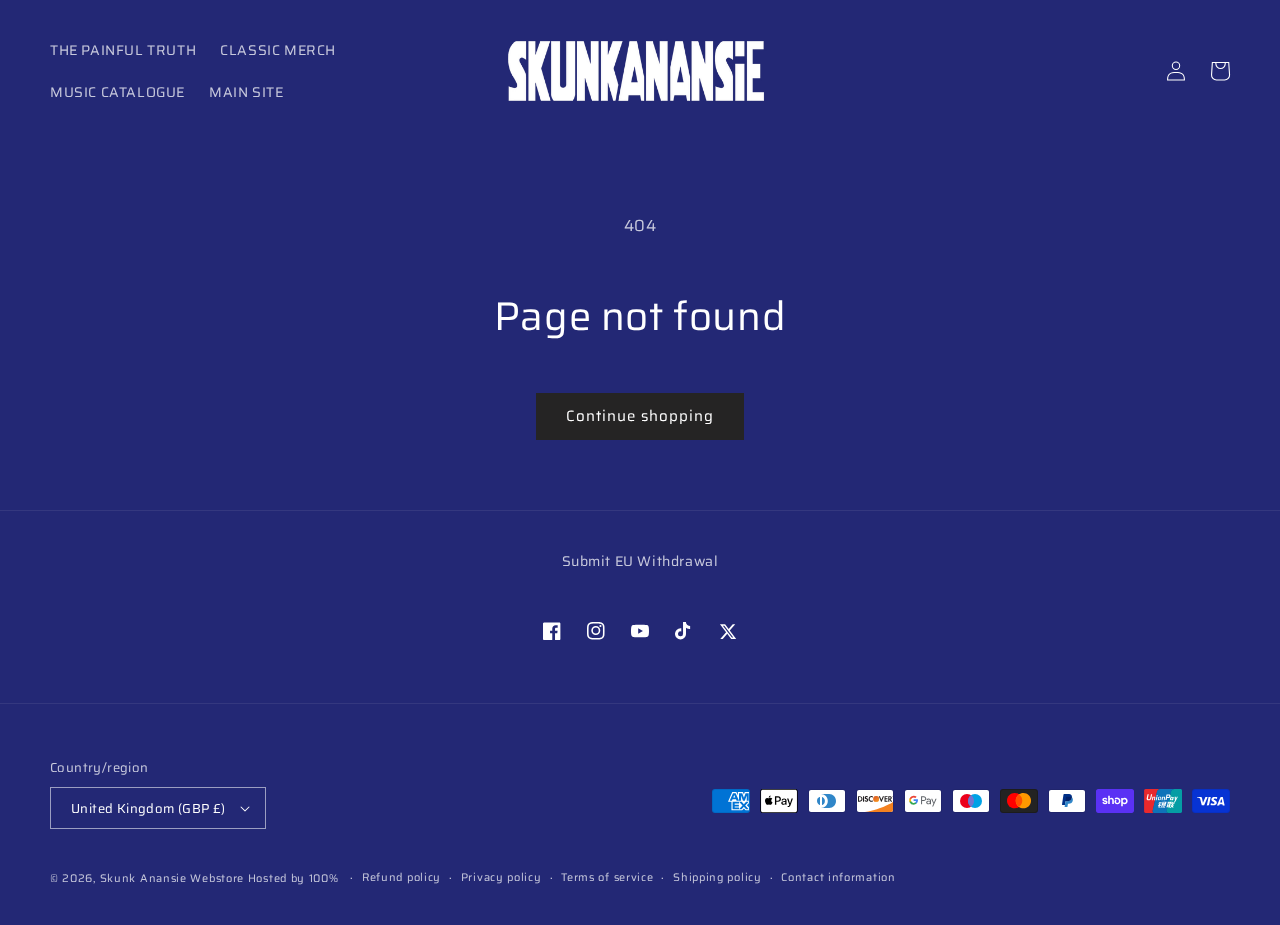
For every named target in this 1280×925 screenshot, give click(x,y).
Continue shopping (640, 416)
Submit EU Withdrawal (640, 561)
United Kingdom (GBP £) (148, 808)
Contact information (838, 877)
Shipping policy (717, 877)
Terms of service (607, 877)
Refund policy (401, 877)
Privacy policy (501, 877)
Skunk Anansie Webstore (172, 878)
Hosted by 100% (293, 878)
